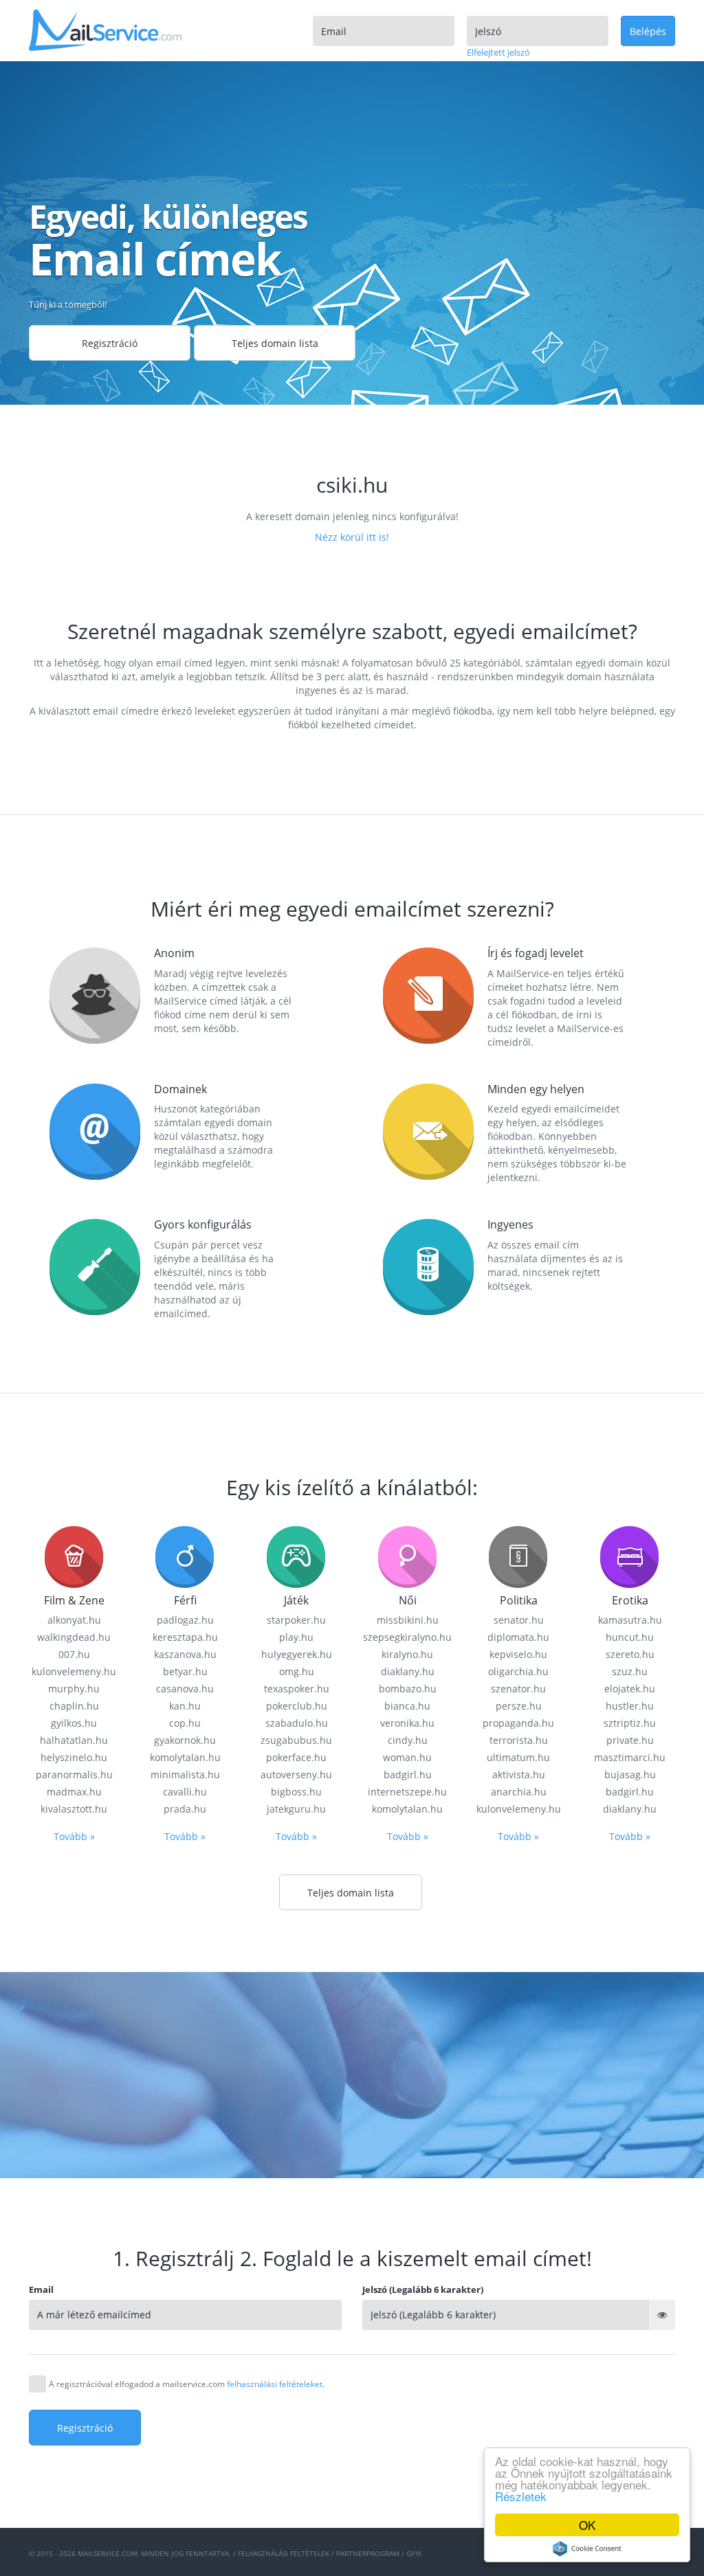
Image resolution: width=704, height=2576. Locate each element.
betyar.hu (185, 1671)
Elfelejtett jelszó (498, 52)
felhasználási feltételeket (275, 2384)
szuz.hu (630, 1671)
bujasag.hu (630, 1774)
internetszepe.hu (407, 1792)
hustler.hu (630, 1706)
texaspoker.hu (297, 1689)
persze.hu (519, 1706)
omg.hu (297, 1671)
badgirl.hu (408, 1774)
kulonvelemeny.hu (74, 1671)
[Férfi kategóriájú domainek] (185, 1556)
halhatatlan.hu (74, 1740)
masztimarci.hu (630, 1757)
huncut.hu (630, 1637)
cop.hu (185, 1723)
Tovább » (74, 1836)
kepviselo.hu (518, 1654)
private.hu (630, 1740)
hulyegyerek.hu (297, 1654)
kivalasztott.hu (74, 1809)
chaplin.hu (74, 1706)
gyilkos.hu (74, 1723)
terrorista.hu (519, 1740)
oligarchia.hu (518, 1671)
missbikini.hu (408, 1620)
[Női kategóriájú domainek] (408, 1556)
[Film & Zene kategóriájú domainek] (74, 1556)
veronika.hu (407, 1723)
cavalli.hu (185, 1792)
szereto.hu (630, 1654)
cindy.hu (408, 1740)
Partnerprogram (368, 2553)
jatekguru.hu (296, 1809)
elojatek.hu (630, 1689)
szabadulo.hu (297, 1723)
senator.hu (519, 1620)
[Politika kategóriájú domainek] (518, 1556)
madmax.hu (74, 1792)
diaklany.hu (408, 1671)
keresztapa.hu (185, 1637)
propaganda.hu (518, 1723)
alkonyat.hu (74, 1620)
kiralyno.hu (407, 1654)
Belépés (648, 31)
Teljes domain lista (275, 343)
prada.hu (185, 1809)
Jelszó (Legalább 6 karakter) (423, 2289)
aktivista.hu (519, 1774)
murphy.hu (74, 1689)
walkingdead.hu (74, 1637)
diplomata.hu (518, 1637)
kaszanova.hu (185, 1654)
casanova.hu (185, 1689)
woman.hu (407, 1757)
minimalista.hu (185, 1774)
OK (587, 2525)
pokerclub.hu (297, 1706)
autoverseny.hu (296, 1774)
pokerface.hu (296, 1757)
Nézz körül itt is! (352, 537)
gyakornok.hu (185, 1740)
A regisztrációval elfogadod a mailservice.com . (187, 2384)
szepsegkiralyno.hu (407, 1637)
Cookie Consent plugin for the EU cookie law (587, 2549)
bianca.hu (407, 1706)
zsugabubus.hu (296, 1740)
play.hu (296, 1637)
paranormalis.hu (74, 1774)
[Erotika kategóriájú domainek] (630, 1556)
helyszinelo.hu (74, 1757)
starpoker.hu (296, 1620)
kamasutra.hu (630, 1620)
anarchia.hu (519, 1792)
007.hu (74, 1654)
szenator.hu (518, 1689)
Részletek (521, 2496)
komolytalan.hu (185, 1757)
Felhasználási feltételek (284, 2553)
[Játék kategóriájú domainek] (296, 1556)
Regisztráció (110, 343)
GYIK (414, 2553)
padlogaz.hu (185, 1620)
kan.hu (185, 1706)
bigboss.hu (296, 1792)
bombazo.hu (408, 1689)
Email (41, 2289)
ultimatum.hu (518, 1757)
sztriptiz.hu (630, 1723)
